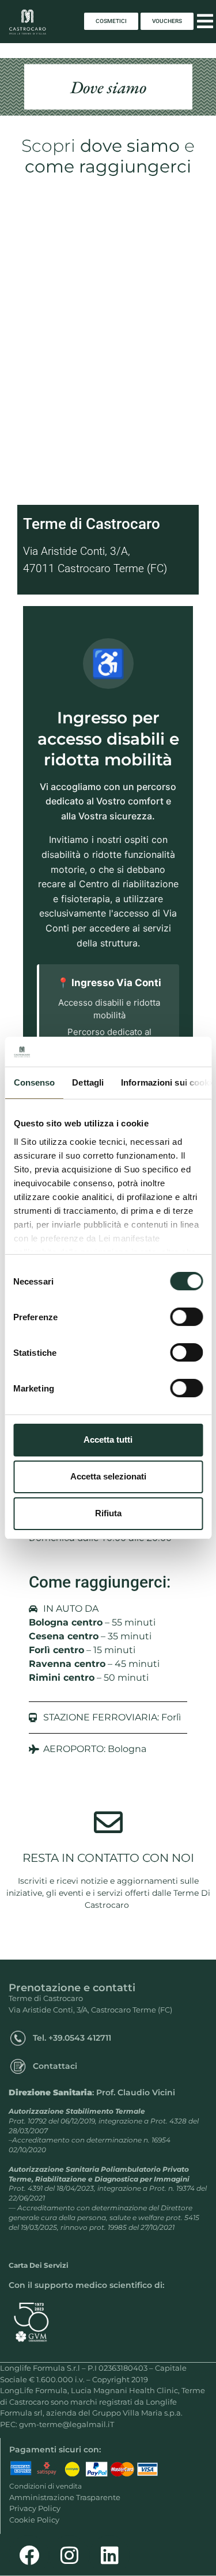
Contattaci (55, 2066)
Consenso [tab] (34, 1082)
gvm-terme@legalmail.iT (67, 2424)
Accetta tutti (108, 1440)
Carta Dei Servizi (39, 2265)
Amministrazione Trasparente (65, 2497)
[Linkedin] (109, 2555)
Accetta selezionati (108, 1476)
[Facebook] (29, 2555)
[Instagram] (69, 2555)
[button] (205, 22)
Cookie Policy (34, 2520)
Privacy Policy (35, 2508)
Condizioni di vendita (46, 2486)
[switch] (186, 1317)
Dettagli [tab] (88, 1082)
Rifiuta (108, 1513)
